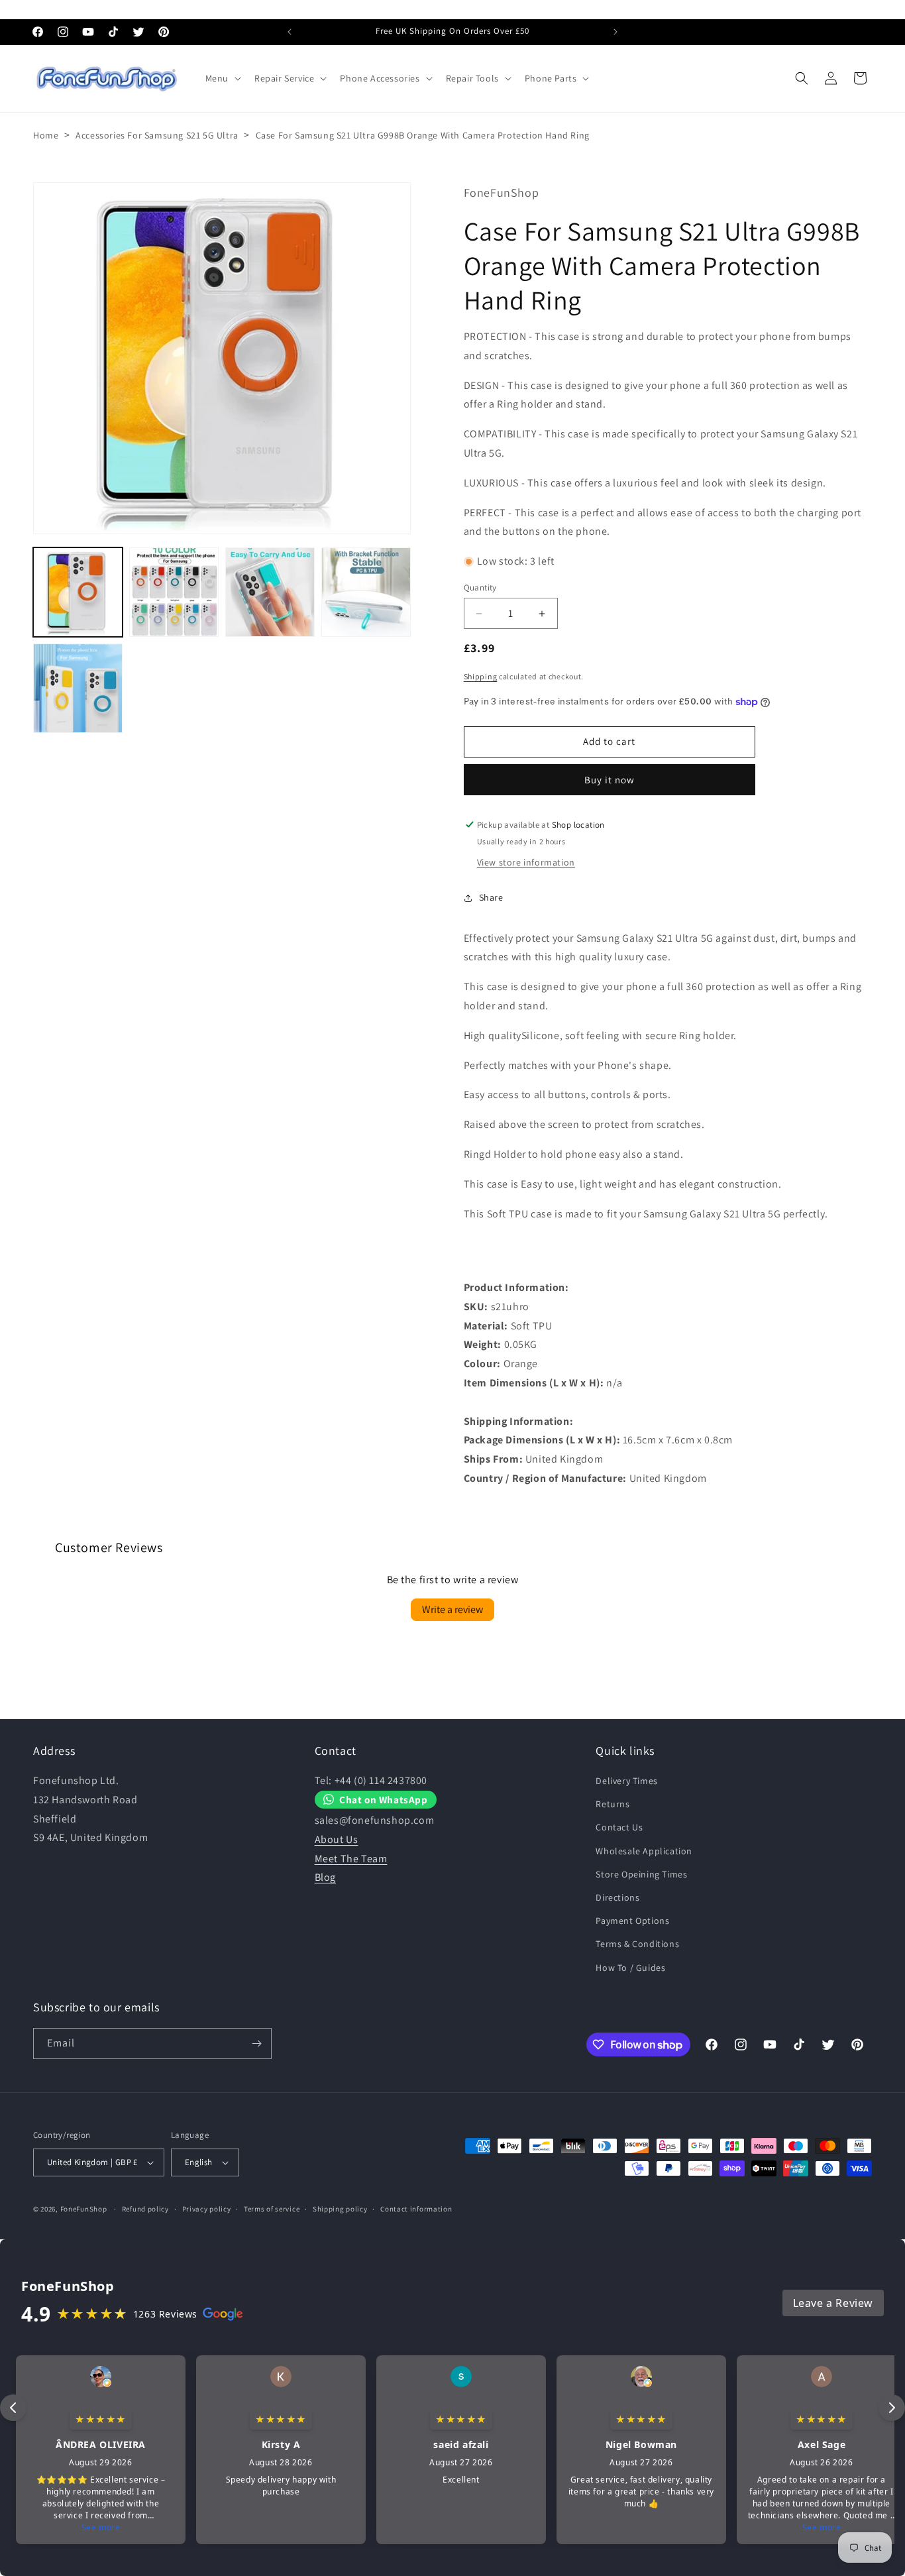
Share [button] (491, 898)
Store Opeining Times (641, 1874)
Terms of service (272, 2208)
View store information (526, 862)
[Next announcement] (615, 32)
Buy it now (610, 780)
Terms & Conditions (637, 1944)
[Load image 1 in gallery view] (78, 592)
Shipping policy (340, 2208)
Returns (612, 1804)
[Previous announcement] (290, 32)
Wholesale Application (644, 1851)
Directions (617, 1897)
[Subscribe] (256, 2044)
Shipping (481, 677)
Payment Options (632, 1921)
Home (46, 135)
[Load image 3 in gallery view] (270, 592)
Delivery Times (626, 1781)
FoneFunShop (84, 2209)
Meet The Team (351, 1859)
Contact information (416, 2208)
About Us (337, 1839)
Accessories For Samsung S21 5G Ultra (157, 135)
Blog (325, 1877)
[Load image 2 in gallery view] (174, 592)
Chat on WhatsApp (384, 1799)
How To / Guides (630, 1968)
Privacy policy (207, 2208)
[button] (222, 78)
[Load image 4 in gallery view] (366, 592)
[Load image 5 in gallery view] (78, 688)
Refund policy (145, 2208)
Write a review (452, 1609)
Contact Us (619, 1827)
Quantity (480, 588)
